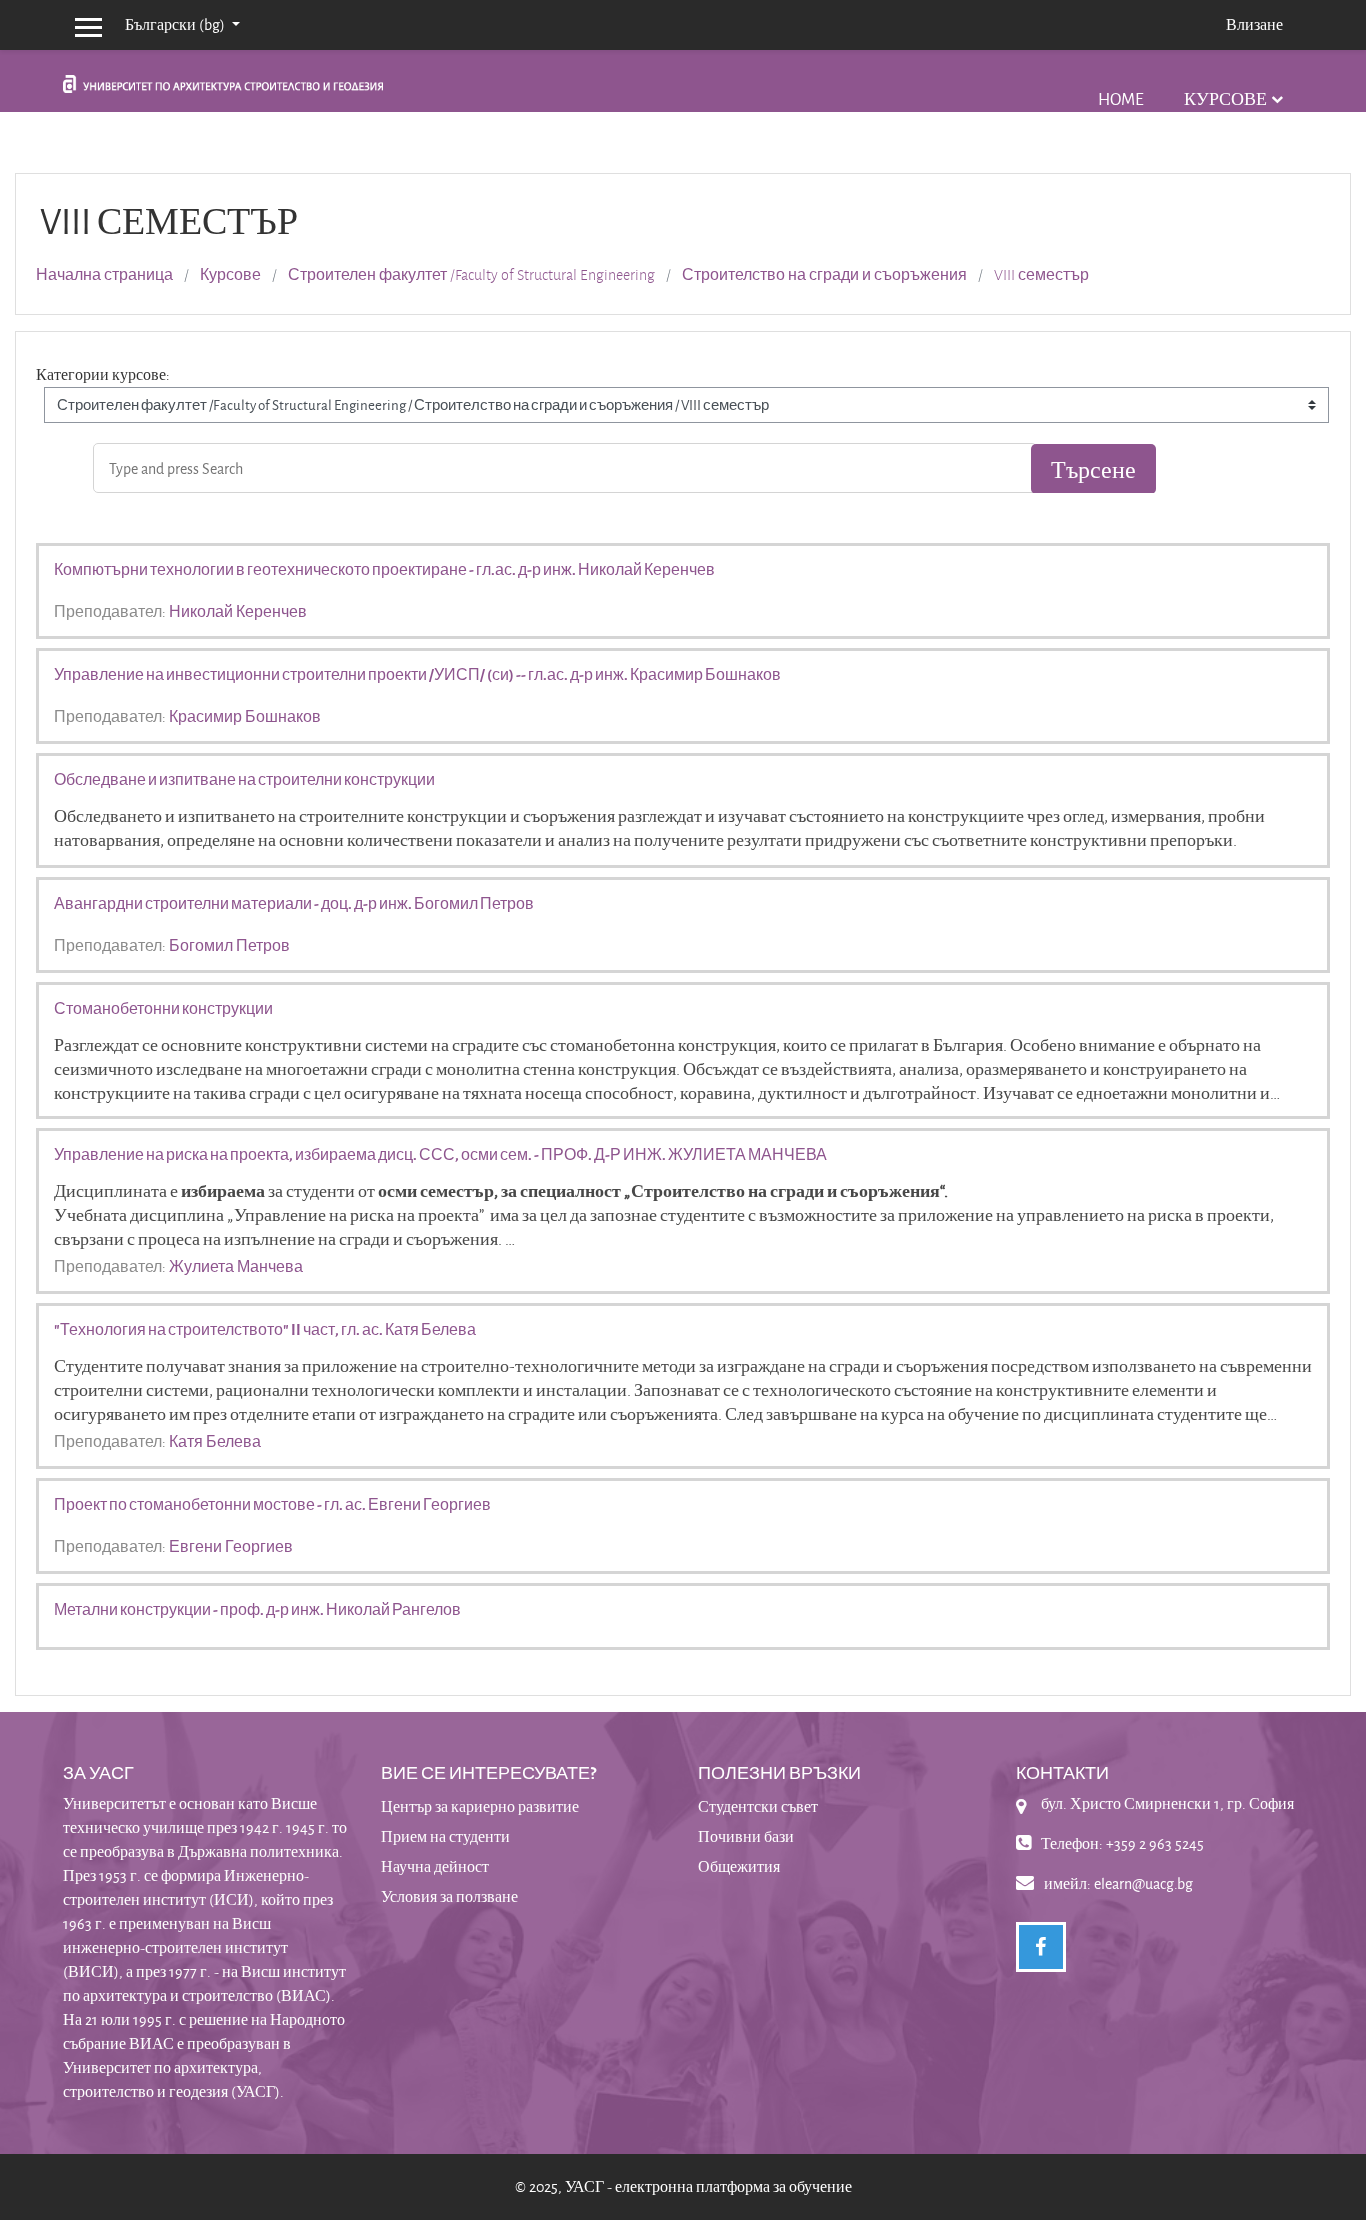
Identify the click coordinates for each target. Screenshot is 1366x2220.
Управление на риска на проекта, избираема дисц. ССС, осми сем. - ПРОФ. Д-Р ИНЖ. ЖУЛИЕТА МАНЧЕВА (440, 1154)
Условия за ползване (449, 1896)
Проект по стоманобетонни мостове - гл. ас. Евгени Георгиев (272, 1504)
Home (1121, 98)
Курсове (1225, 98)
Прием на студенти (445, 1836)
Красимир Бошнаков (245, 716)
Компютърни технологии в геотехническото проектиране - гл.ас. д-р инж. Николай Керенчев (384, 569)
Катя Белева (215, 1441)
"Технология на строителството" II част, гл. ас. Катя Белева (265, 1329)
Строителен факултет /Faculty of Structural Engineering (471, 275)
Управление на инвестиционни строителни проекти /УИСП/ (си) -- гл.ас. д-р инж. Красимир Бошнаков (417, 674)
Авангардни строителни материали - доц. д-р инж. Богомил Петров (294, 903)
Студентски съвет (758, 1806)
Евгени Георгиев (231, 1546)
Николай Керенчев (238, 611)
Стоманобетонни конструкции (163, 1008)
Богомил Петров (229, 945)
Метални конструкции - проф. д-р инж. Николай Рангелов (257, 1609)
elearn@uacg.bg (1143, 1883)
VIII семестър (1041, 275)
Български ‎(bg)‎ (176, 24)
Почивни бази (746, 1836)
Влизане (1254, 24)
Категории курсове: (103, 374)
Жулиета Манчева (236, 1266)
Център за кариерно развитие (480, 1806)
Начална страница (104, 275)
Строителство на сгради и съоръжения (824, 275)
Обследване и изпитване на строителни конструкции (244, 779)
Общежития (739, 1866)
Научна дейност (435, 1866)
